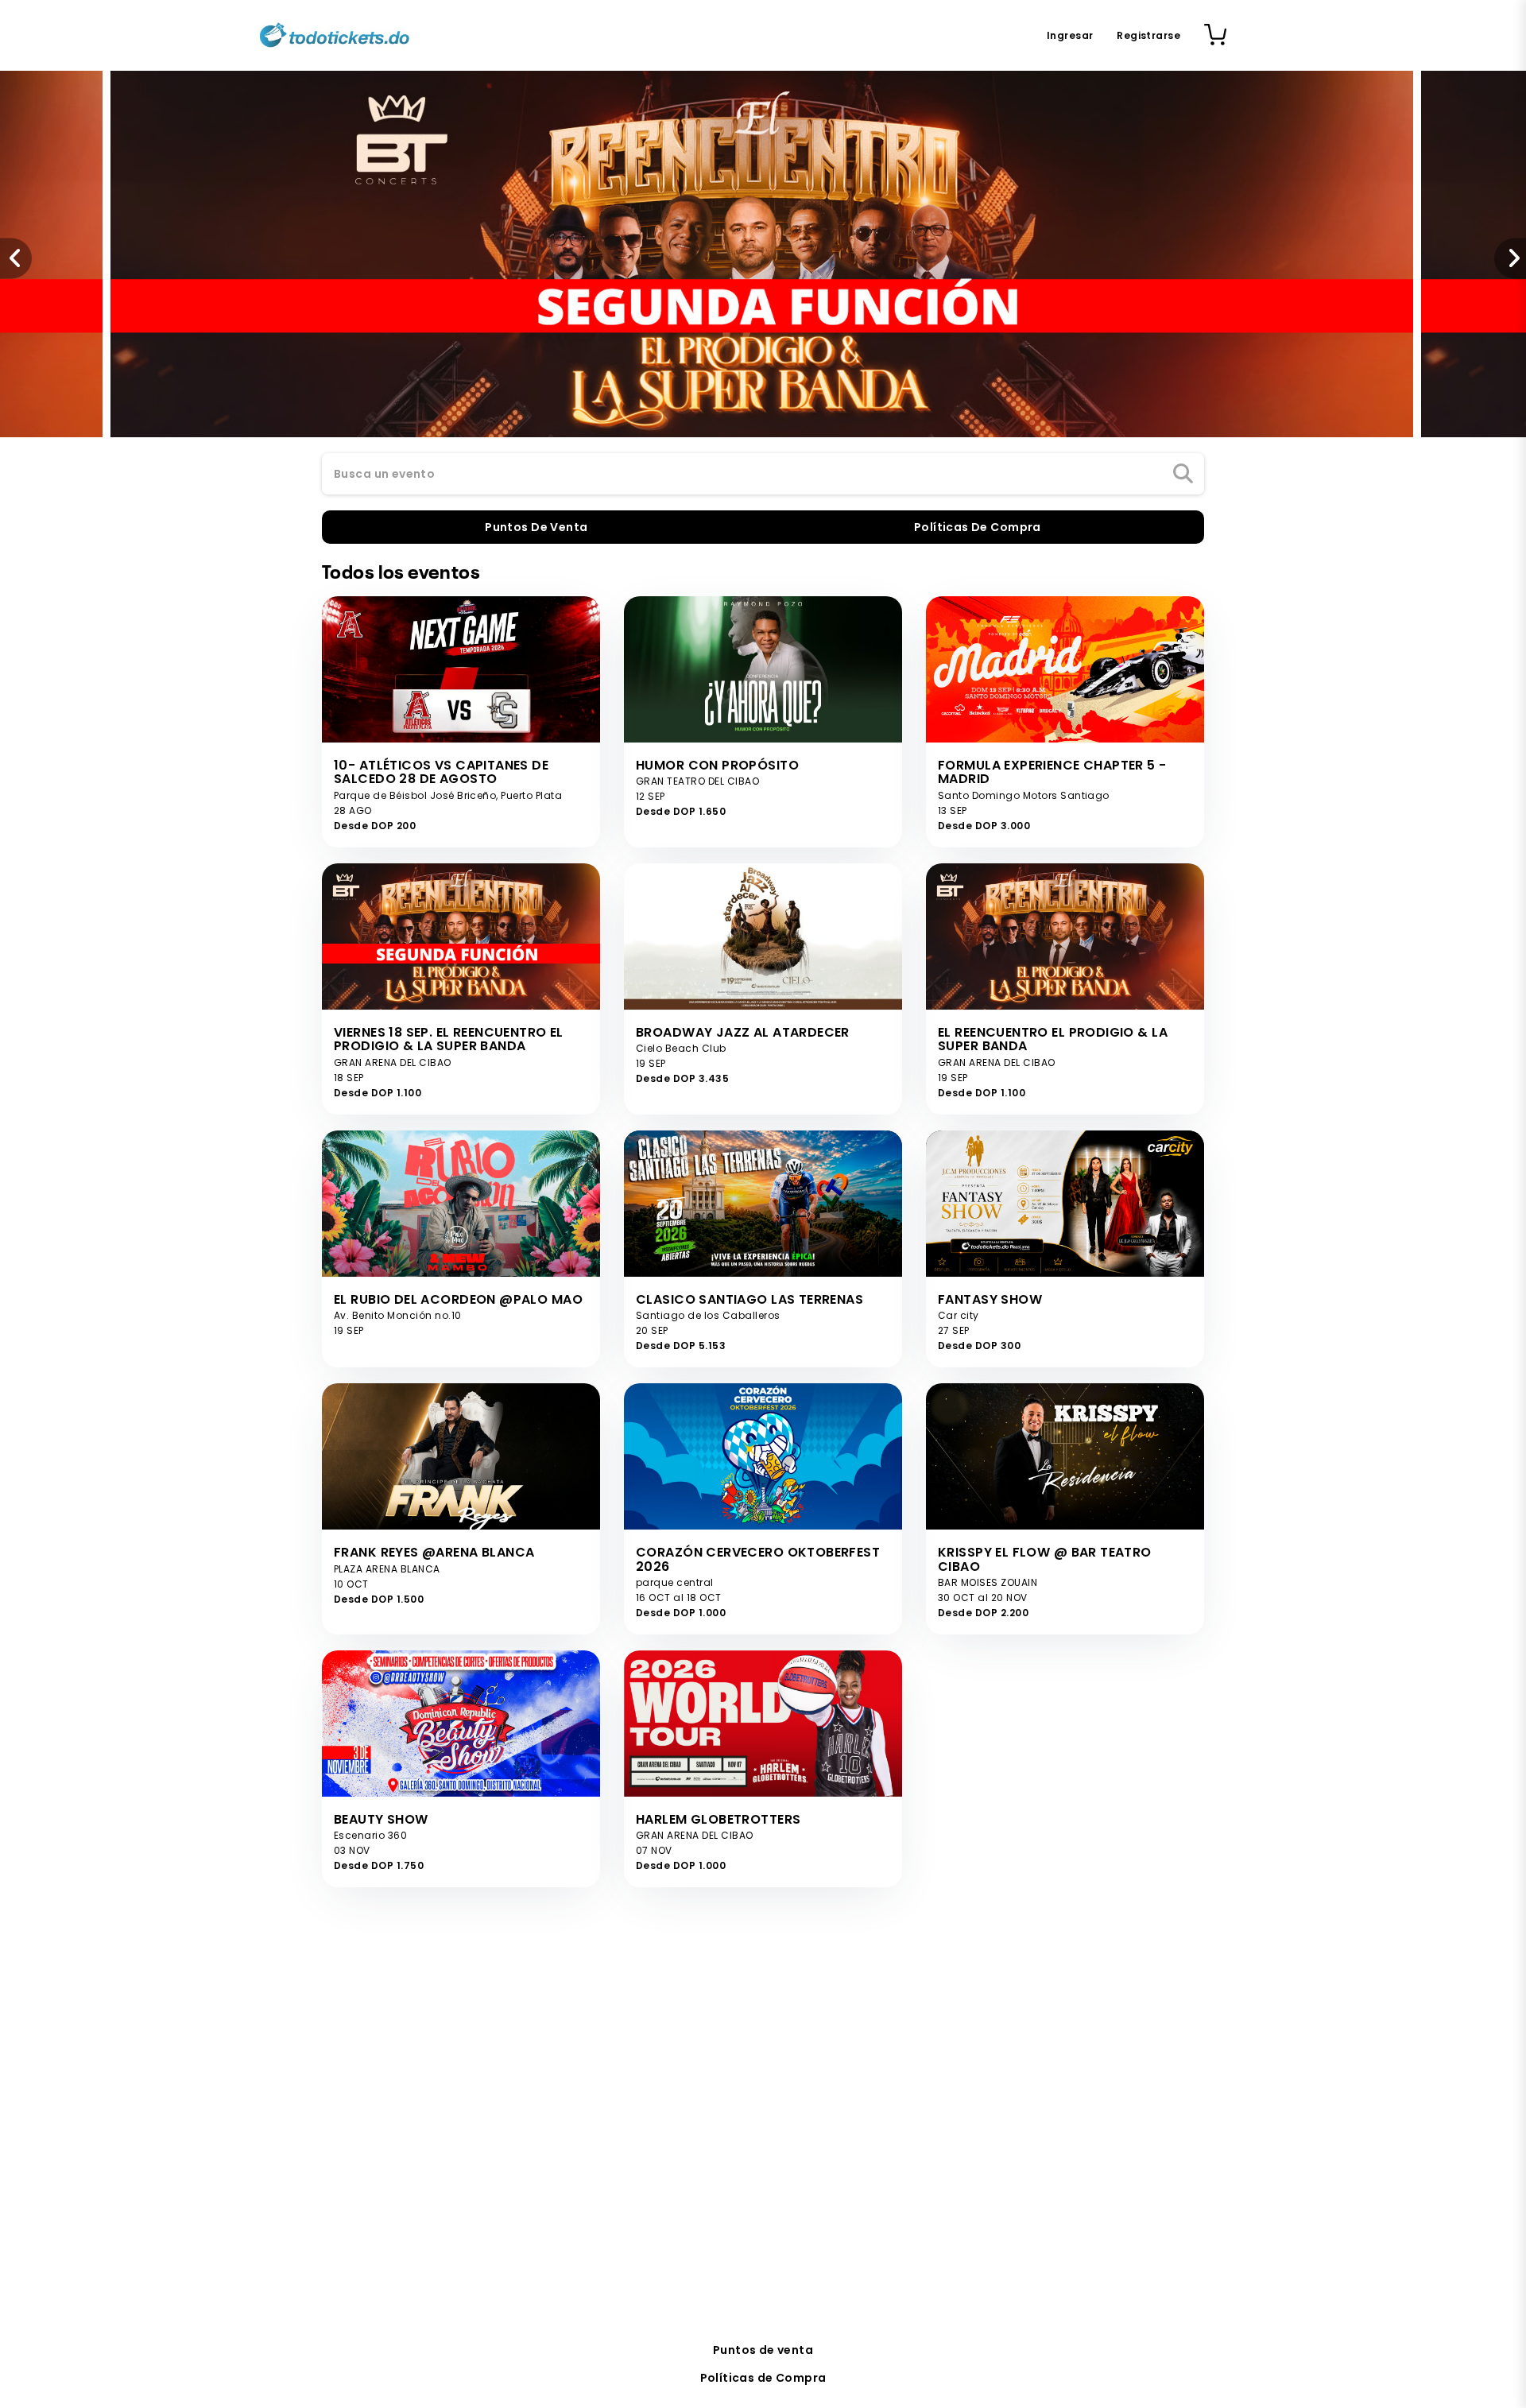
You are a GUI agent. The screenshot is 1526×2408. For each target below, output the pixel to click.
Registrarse (1148, 35)
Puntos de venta (763, 2350)
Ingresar (1070, 35)
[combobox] (763, 475)
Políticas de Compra (763, 2378)
